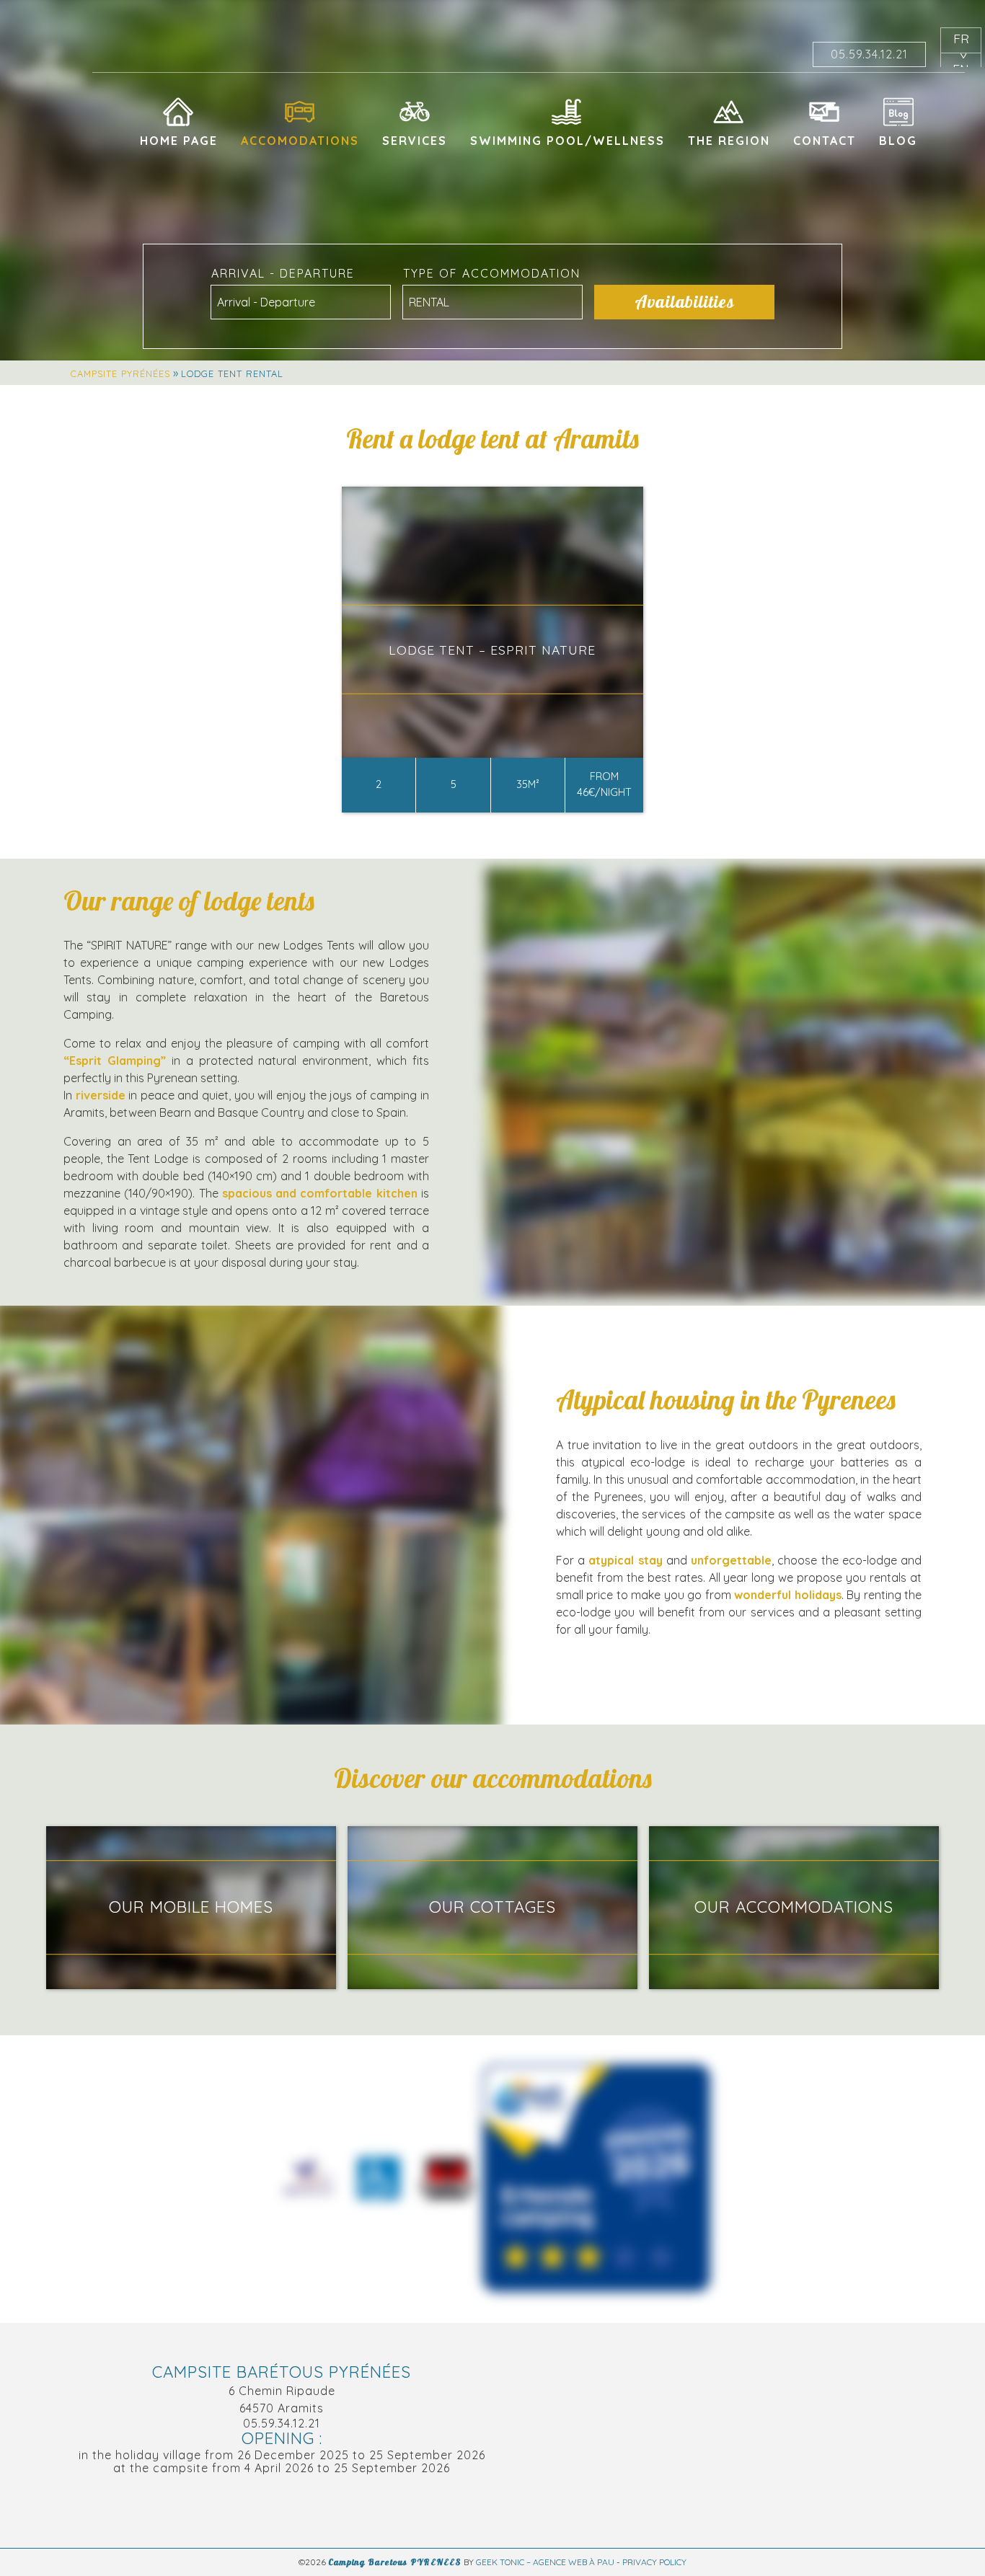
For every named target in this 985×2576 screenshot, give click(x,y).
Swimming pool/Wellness (567, 141)
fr (961, 38)
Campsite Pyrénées (120, 373)
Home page (179, 141)
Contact (825, 141)
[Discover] (596, 2179)
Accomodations (300, 141)
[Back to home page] (48, 69)
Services (415, 141)
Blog (898, 141)
